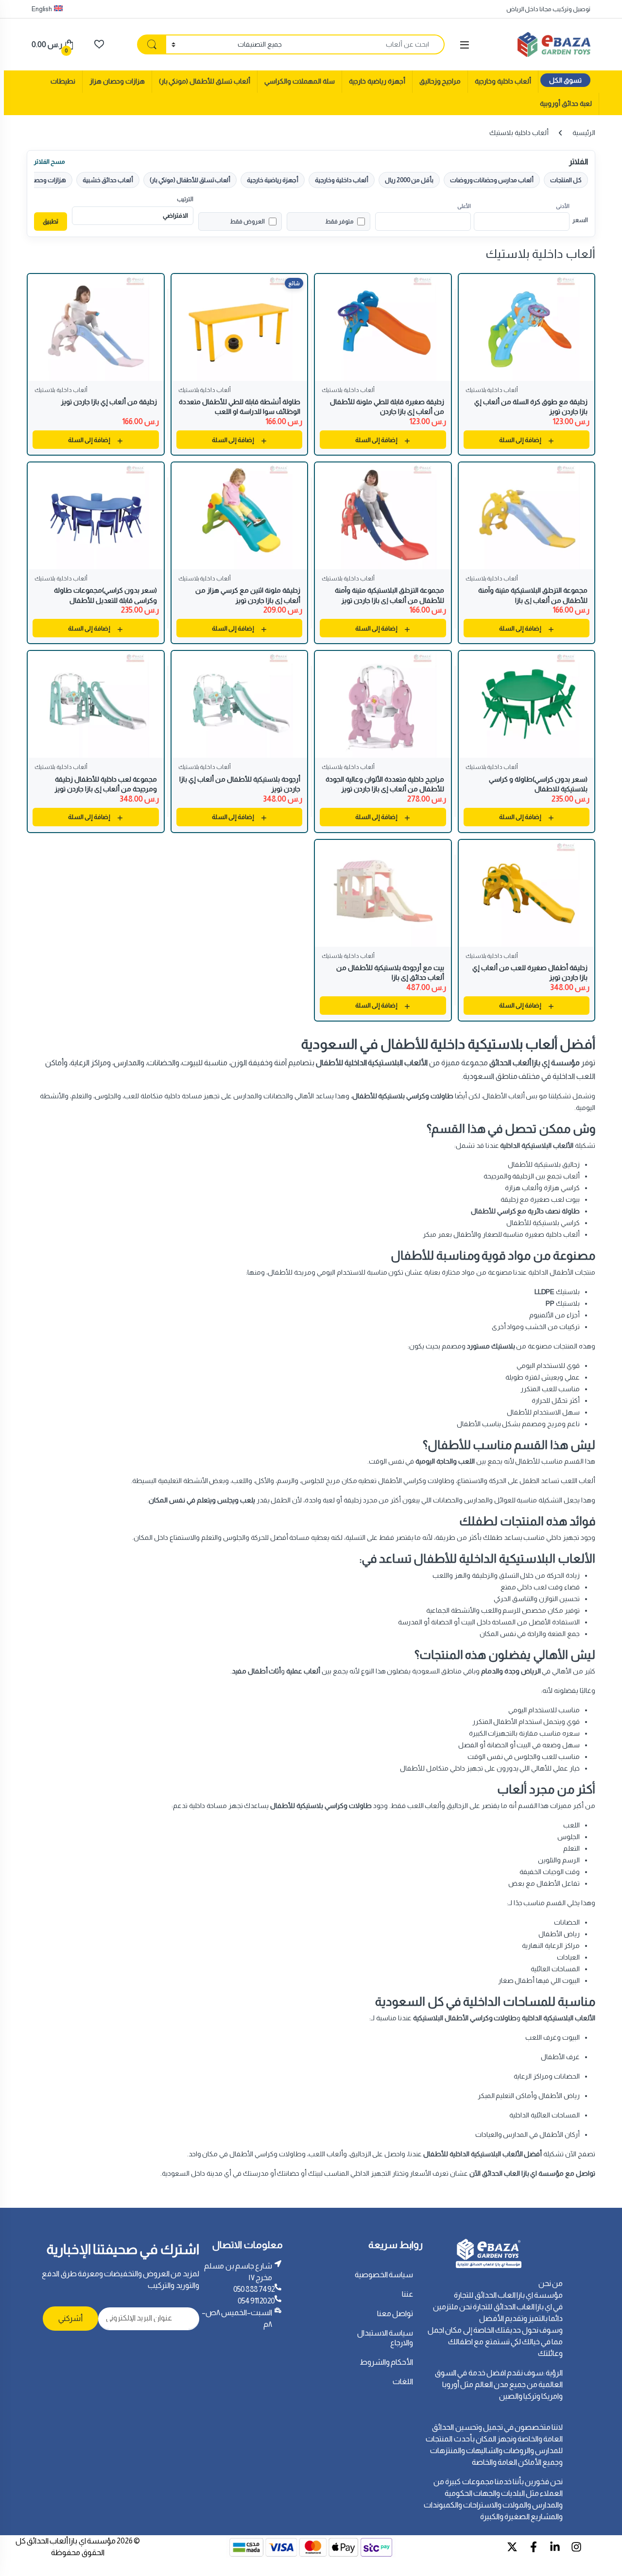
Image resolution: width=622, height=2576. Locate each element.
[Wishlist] (99, 44)
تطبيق (51, 221)
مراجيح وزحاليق (440, 81)
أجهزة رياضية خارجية (377, 81)
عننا (407, 2294)
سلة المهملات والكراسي (300, 81)
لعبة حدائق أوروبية (566, 103)
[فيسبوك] (534, 2547)
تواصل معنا (395, 2313)
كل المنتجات (566, 180)
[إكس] (512, 2547)
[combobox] (366, 44)
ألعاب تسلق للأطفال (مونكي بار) (205, 81)
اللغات (403, 2381)
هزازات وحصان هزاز (117, 81)
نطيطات (63, 81)
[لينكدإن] (555, 2547)
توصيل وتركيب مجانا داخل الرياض (548, 9)
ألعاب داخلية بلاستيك (492, 390)
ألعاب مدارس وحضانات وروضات (492, 180)
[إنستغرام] (576, 2547)
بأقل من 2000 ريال (409, 180)
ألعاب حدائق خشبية (108, 180)
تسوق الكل (565, 80)
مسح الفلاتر (50, 162)
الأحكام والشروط (387, 2362)
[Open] (465, 45)
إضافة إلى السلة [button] (520, 440)
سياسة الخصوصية (384, 2275)
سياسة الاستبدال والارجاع (385, 2338)
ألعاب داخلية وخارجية (503, 81)
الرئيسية (584, 133)
